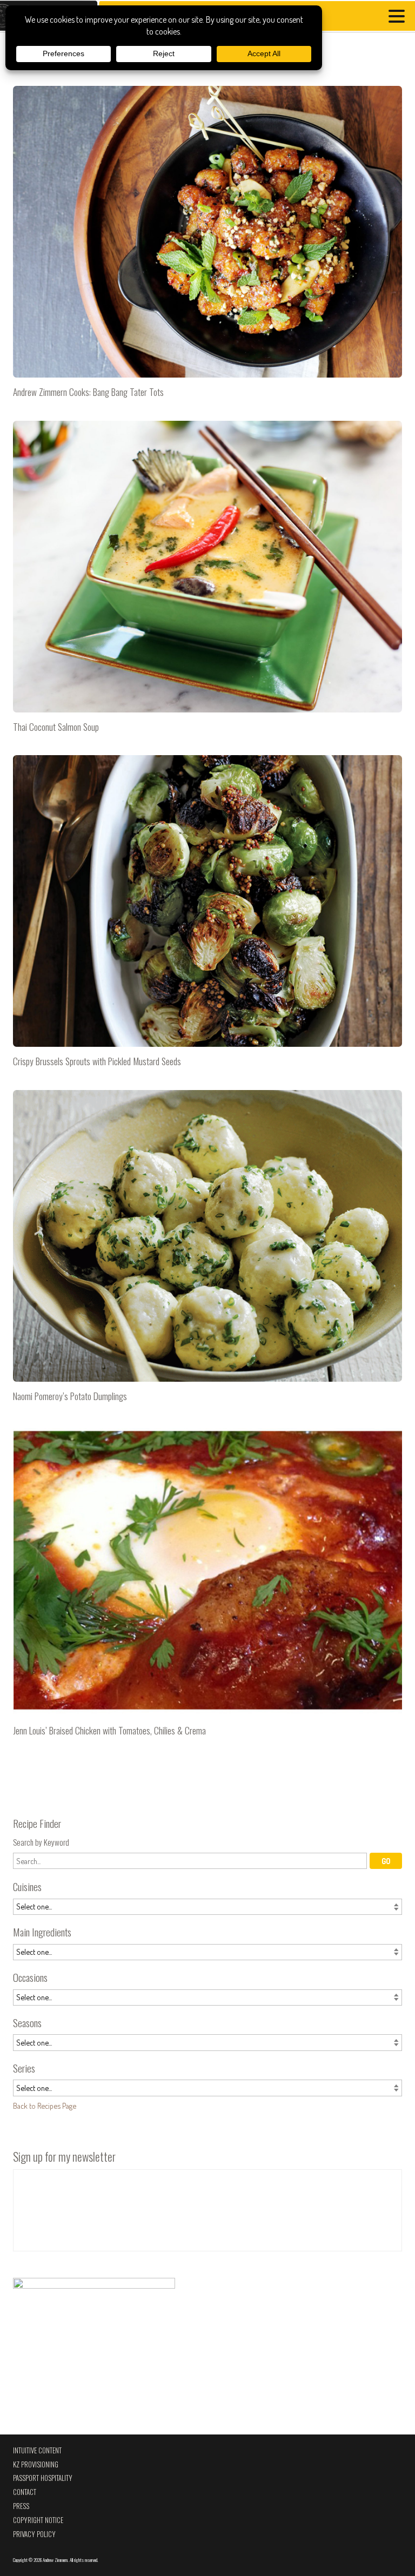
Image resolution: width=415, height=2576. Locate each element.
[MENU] (399, 18)
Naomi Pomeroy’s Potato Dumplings (207, 1250)
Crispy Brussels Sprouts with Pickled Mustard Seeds (207, 916)
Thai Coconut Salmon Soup (207, 581)
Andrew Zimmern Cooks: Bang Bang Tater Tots (207, 246)
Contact (25, 2492)
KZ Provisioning (36, 2464)
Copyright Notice (38, 2520)
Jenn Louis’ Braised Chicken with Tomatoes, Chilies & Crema (207, 1585)
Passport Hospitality (43, 2478)
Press (21, 2506)
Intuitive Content (37, 2450)
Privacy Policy (34, 2534)
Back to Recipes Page (45, 2106)
